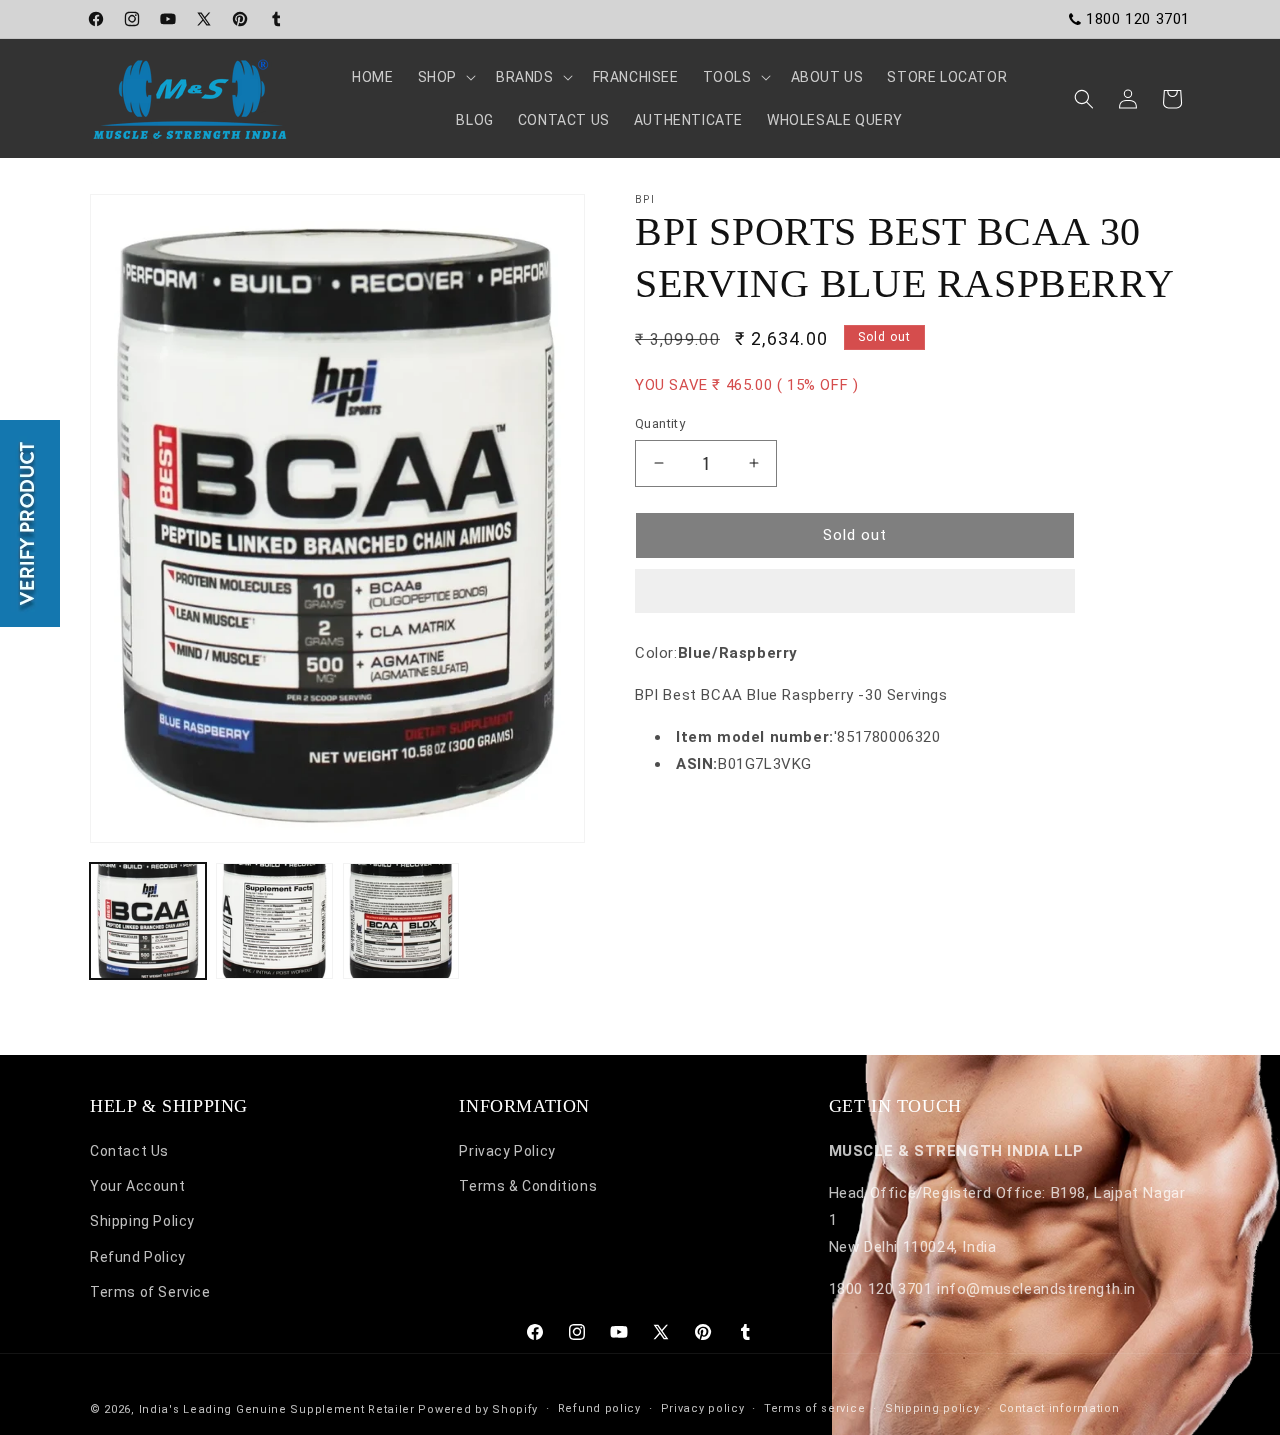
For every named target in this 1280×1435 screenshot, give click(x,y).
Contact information (1059, 1407)
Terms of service (814, 1407)
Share (675, 824)
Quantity (660, 423)
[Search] (1084, 99)
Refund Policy (138, 1257)
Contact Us (129, 1152)
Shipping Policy (142, 1222)
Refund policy (599, 1407)
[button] (855, 592)
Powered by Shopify (478, 1409)
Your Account (137, 1187)
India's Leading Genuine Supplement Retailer (277, 1409)
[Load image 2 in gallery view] (274, 921)
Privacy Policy (507, 1152)
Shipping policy (932, 1407)
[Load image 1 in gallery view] (148, 921)
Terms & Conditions (528, 1187)
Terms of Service (150, 1292)
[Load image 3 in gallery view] (401, 921)
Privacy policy (703, 1407)
